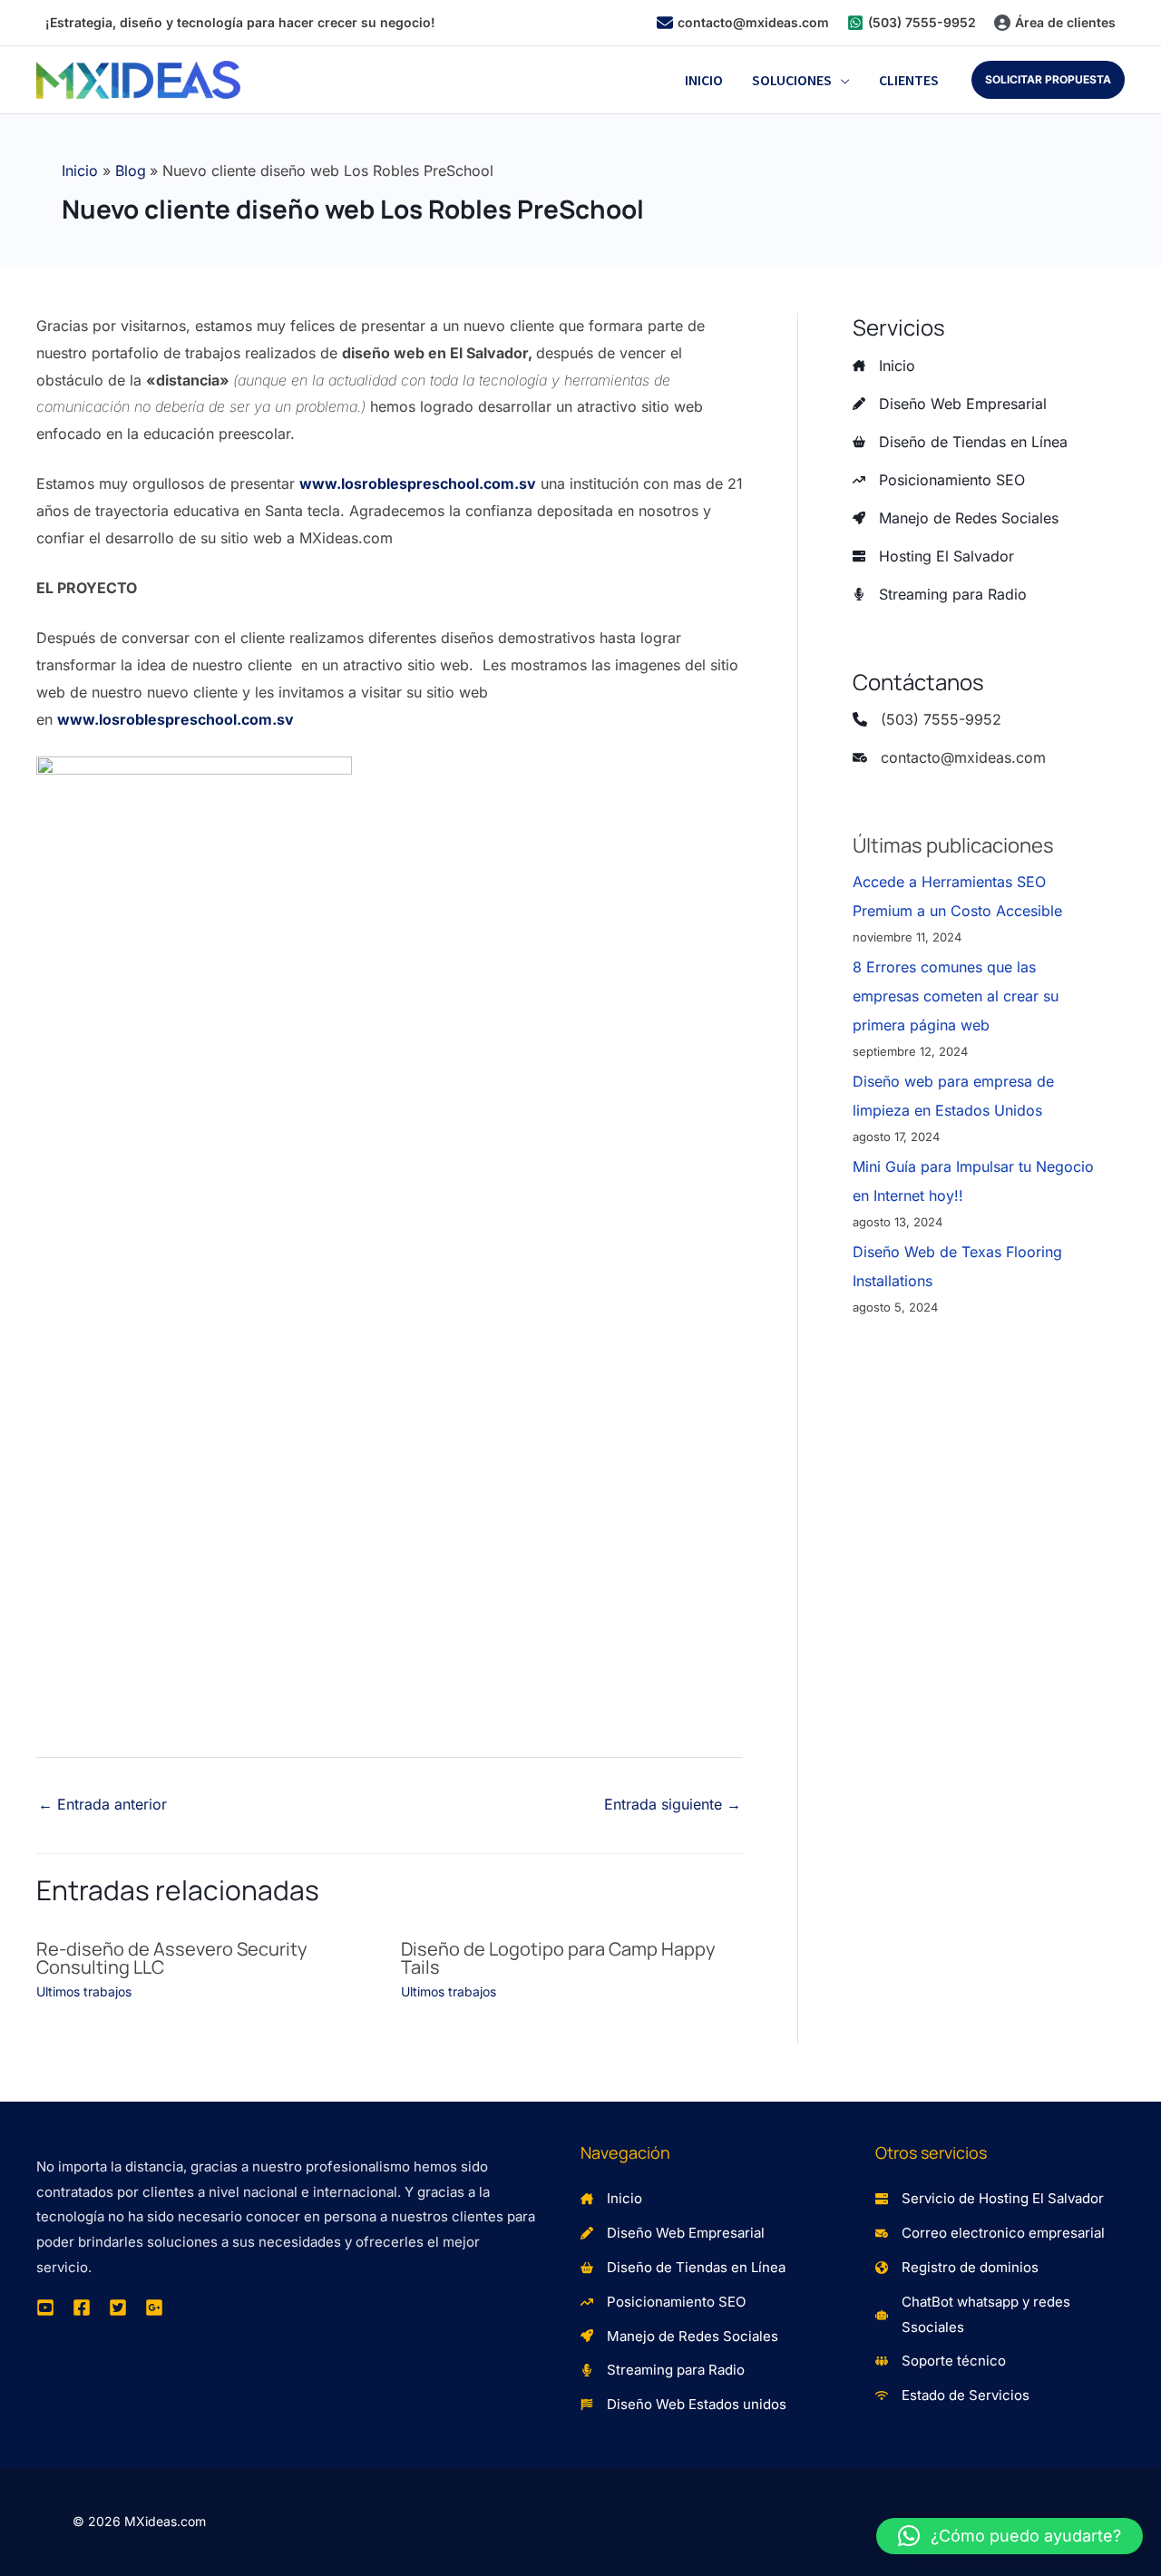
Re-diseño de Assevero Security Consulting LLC (172, 1958)
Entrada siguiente (673, 1804)
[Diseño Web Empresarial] (950, 404)
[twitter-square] (118, 2308)
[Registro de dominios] (957, 2268)
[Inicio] (884, 366)
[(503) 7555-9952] (912, 23)
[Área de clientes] (1055, 23)
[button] (841, 80)
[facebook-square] (82, 2308)
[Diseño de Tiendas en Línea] (960, 442)
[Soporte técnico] (941, 2361)
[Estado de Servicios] (952, 2395)
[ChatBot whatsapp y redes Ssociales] (1000, 2315)
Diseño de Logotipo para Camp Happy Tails (558, 1958)
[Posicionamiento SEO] (939, 480)
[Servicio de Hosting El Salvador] (990, 2199)
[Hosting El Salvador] (933, 556)
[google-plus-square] (154, 2308)
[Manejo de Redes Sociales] (956, 518)
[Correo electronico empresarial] (990, 2233)
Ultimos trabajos (84, 1991)
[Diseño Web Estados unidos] (683, 2405)
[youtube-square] (45, 2308)
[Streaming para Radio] (940, 594)
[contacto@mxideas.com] (743, 23)
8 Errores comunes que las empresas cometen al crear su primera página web (956, 996)
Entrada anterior (102, 1804)
